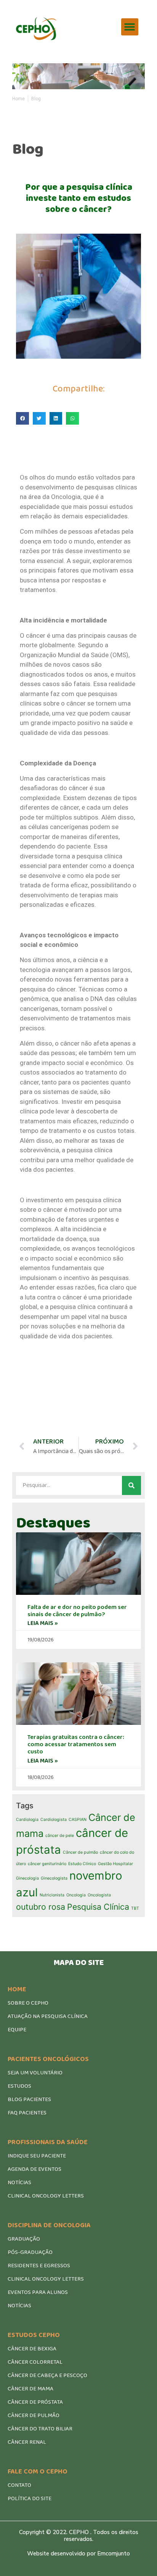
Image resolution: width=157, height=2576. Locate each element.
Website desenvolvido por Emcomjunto (78, 2554)
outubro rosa (41, 1907)
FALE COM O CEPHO (38, 2472)
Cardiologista (54, 1820)
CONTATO (19, 2485)
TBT (135, 1908)
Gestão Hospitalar (115, 1864)
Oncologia (76, 1895)
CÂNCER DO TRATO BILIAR (40, 2429)
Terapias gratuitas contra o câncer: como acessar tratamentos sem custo (76, 1744)
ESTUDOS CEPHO (34, 2335)
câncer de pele (60, 1836)
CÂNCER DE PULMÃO (34, 2416)
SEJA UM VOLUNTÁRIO (35, 2073)
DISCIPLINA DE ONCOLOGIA (49, 2225)
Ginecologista (54, 1878)
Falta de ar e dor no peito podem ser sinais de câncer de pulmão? (77, 1611)
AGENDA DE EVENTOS (34, 2169)
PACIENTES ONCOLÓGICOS (48, 2059)
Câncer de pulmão (80, 1852)
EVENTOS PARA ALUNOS (38, 2292)
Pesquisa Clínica (98, 1907)
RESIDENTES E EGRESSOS (39, 2266)
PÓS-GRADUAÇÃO (30, 2252)
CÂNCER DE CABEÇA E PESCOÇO (47, 2376)
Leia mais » (43, 1623)
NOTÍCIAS (19, 2183)
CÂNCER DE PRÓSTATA (35, 2402)
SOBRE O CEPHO (28, 2003)
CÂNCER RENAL (27, 2442)
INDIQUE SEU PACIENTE (37, 2156)
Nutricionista (52, 1895)
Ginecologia (27, 1878)
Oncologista (99, 1895)
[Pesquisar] (131, 1485)
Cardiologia (27, 1820)
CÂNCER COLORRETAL (35, 2362)
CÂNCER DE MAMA (30, 2389)
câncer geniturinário (47, 1864)
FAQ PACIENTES (27, 2113)
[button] (130, 27)
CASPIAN (78, 1820)
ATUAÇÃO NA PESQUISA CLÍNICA (48, 2016)
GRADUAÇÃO (24, 2239)
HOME (17, 1989)
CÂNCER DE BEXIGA (32, 2349)
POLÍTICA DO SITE (30, 2499)
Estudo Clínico (82, 1864)
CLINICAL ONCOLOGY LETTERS (46, 2196)
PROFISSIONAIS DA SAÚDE (48, 2142)
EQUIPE (17, 2030)
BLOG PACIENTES (29, 2100)
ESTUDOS (19, 2086)
